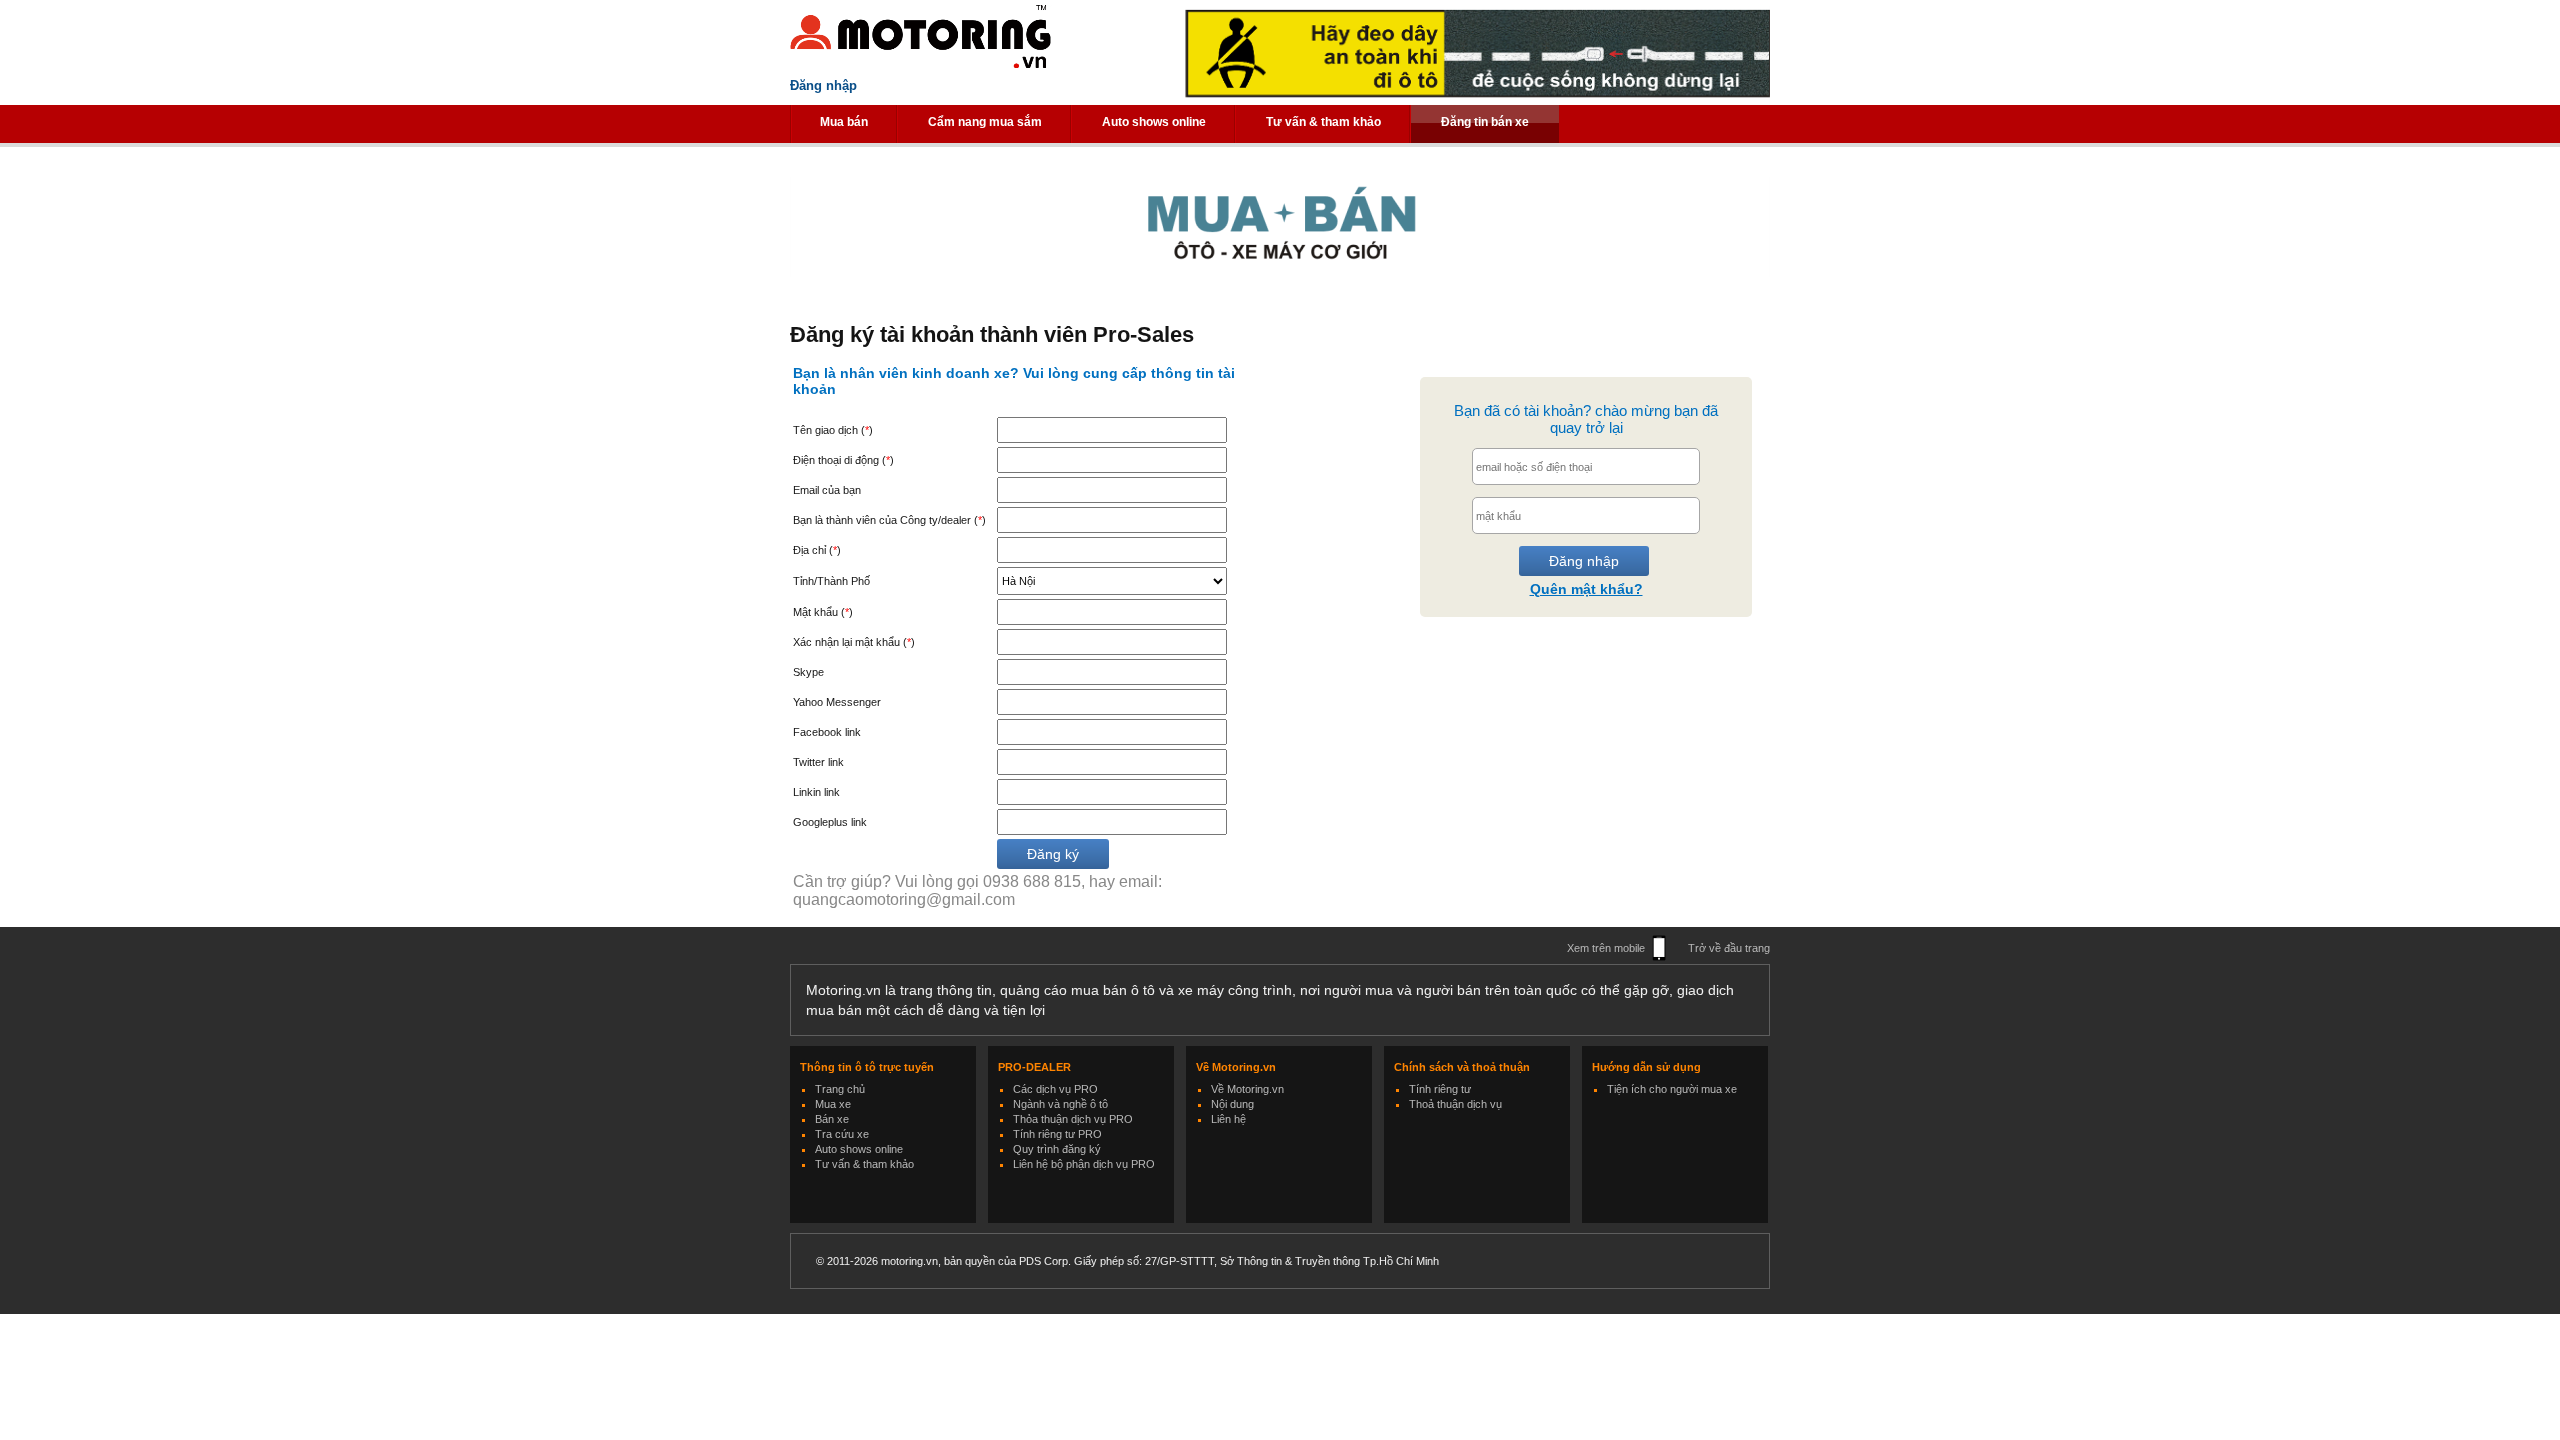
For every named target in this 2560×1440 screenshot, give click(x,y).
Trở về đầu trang (1729, 948)
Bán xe (832, 1119)
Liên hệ (1228, 1119)
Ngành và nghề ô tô (1060, 1104)
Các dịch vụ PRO (1055, 1089)
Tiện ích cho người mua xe (1672, 1089)
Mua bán (844, 122)
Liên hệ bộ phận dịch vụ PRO (1084, 1164)
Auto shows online (1154, 122)
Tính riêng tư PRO (1057, 1134)
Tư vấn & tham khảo (1323, 122)
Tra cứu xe (842, 1134)
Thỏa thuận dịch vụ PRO (1073, 1119)
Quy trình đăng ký (1057, 1149)
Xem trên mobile (1606, 948)
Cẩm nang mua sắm (985, 122)
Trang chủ (840, 1089)
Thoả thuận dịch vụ (1455, 1104)
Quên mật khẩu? (1586, 589)
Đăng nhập (823, 85)
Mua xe (833, 1104)
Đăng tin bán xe (1485, 122)
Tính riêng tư (1440, 1089)
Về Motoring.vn (1247, 1089)
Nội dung (1232, 1104)
